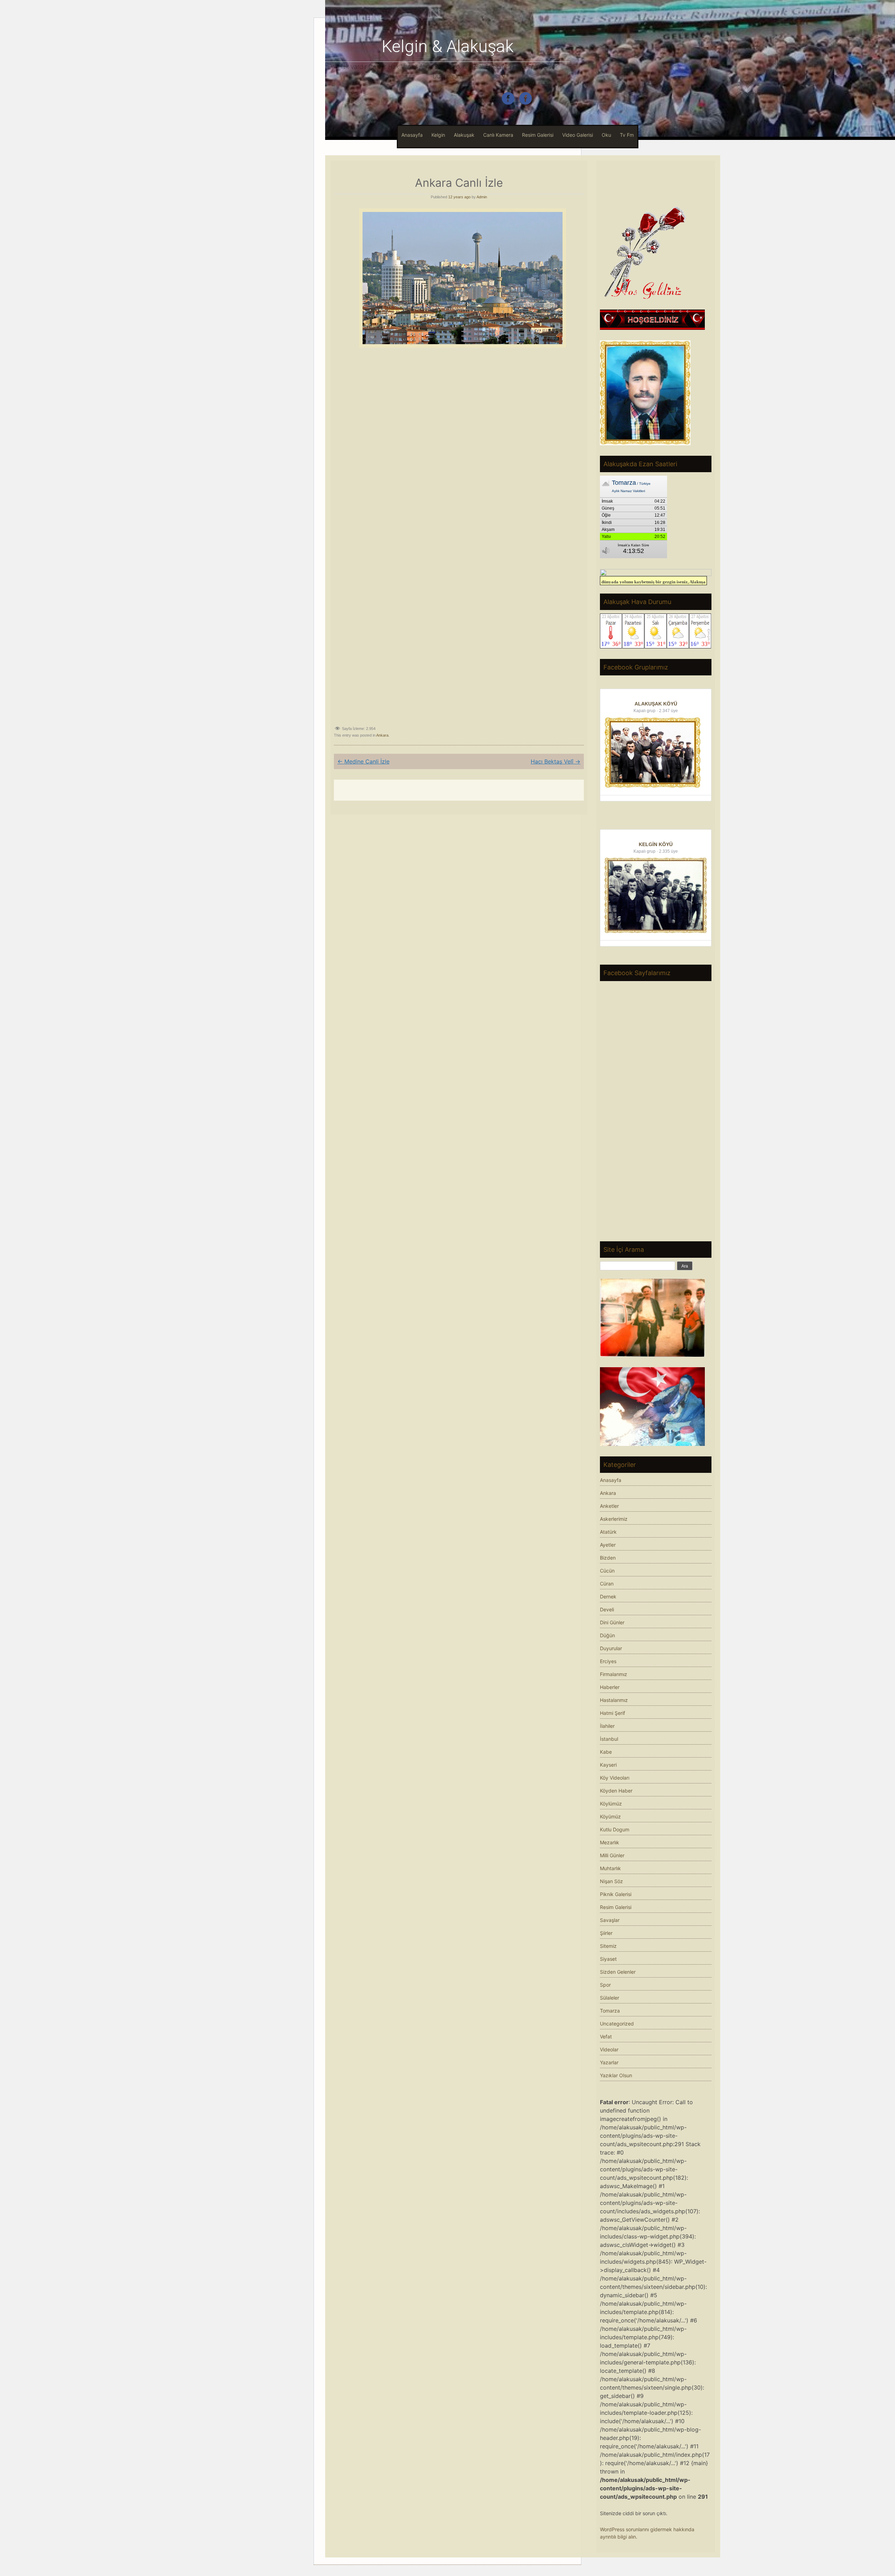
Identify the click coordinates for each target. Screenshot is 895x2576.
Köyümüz (610, 1816)
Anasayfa (412, 135)
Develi (607, 1609)
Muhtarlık (610, 1868)
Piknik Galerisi (616, 1894)
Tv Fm (627, 135)
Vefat (606, 2036)
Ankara (382, 735)
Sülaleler (610, 1998)
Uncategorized (617, 2024)
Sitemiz (608, 1946)
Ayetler (608, 1545)
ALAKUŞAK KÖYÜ (656, 704)
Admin (482, 197)
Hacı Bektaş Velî (556, 761)
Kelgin (438, 135)
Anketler (609, 1506)
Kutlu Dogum (615, 1829)
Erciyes (608, 1661)
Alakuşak (464, 135)
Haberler (610, 1687)
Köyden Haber (616, 1791)
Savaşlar (610, 1920)
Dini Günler (612, 1622)
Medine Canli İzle (363, 761)
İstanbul (609, 1739)
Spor (605, 1985)
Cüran (607, 1584)
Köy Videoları (615, 1778)
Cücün (607, 1571)
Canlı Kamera (498, 135)
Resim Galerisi (538, 135)
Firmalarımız (614, 1674)
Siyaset (608, 1959)
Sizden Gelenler (618, 1972)
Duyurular (611, 1648)
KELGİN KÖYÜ (656, 844)
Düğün (607, 1635)
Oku (606, 135)
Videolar (609, 2049)
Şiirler (606, 1933)
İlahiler (607, 1726)
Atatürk (608, 1532)
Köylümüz (611, 1804)
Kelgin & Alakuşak (448, 46)
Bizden (608, 1558)
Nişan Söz (611, 1881)
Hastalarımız (614, 1700)
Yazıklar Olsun (616, 2075)
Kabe (606, 1752)
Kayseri (608, 1765)
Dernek (608, 1596)
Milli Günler (612, 1855)
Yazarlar (609, 2062)
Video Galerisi (578, 135)
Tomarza (610, 2011)
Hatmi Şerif (613, 1713)
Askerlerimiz (614, 1519)
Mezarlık (610, 1842)
